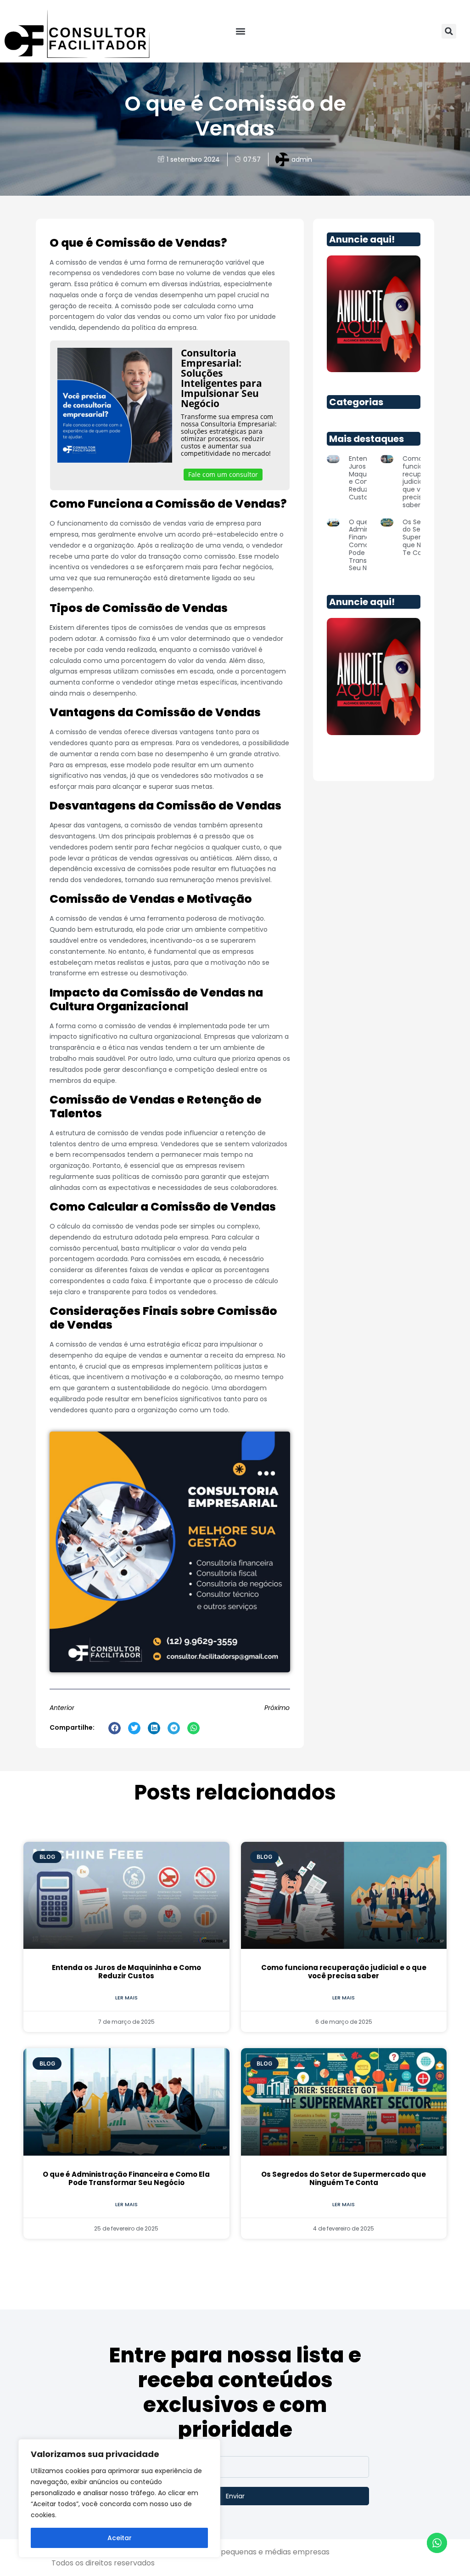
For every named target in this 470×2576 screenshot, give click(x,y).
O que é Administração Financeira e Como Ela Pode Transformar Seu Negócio (126, 2178)
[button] (241, 31)
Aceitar (120, 2538)
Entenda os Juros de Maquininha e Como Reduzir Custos (126, 1972)
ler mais (126, 1998)
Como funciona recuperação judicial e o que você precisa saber (344, 1972)
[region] (119, 2498)
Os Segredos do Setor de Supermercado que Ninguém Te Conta (344, 2178)
